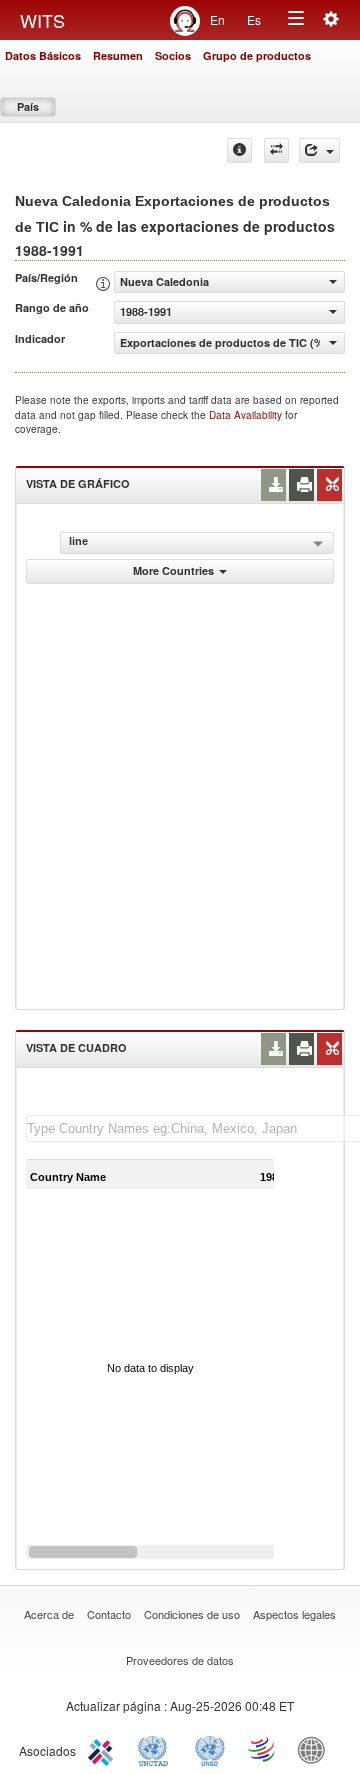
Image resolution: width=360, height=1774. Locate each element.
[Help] (239, 150)
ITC (104, 1749)
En (217, 19)
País (28, 106)
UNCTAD (157, 1749)
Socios (173, 55)
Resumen (118, 55)
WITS (42, 20)
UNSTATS (210, 1749)
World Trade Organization (263, 1749)
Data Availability (247, 415)
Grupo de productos (257, 55)
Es (254, 19)
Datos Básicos (43, 55)
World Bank (316, 1749)
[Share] (319, 150)
